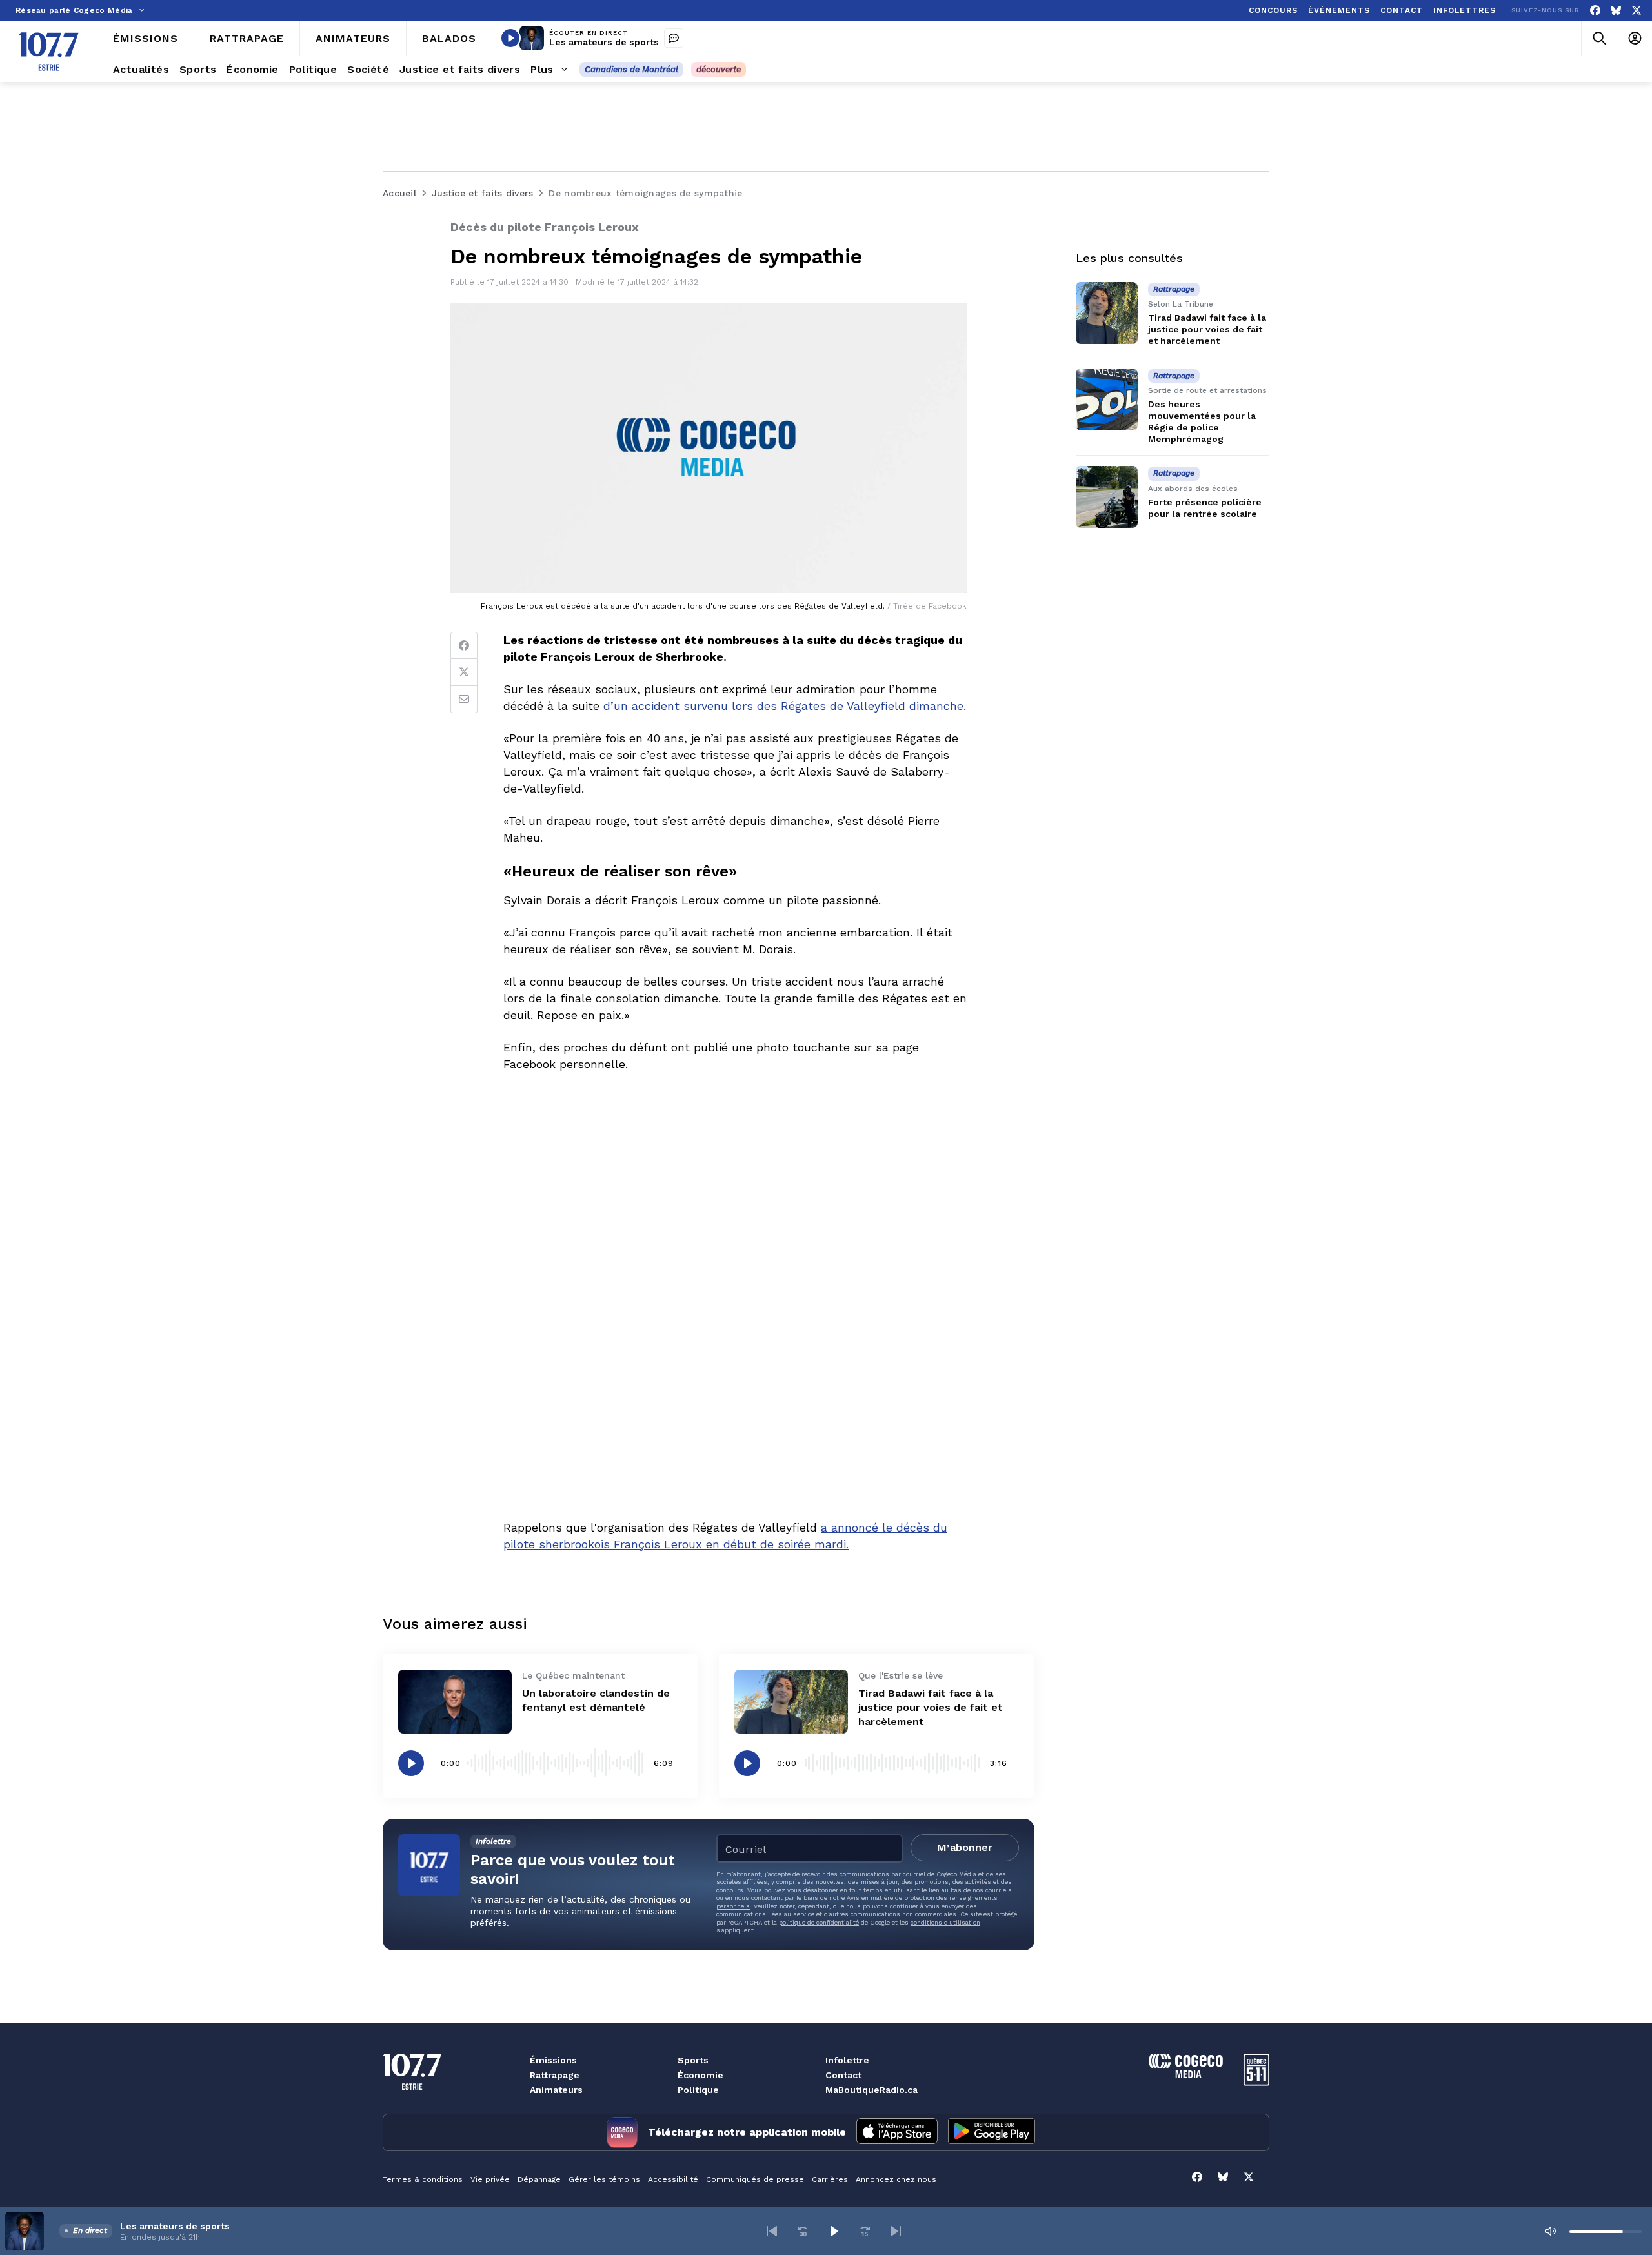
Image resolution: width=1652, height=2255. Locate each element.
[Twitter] (464, 672)
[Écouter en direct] (510, 38)
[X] (1637, 11)
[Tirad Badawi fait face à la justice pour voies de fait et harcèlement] (791, 1702)
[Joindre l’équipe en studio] (674, 38)
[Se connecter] (1634, 38)
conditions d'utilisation (945, 1922)
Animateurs (556, 2090)
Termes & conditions (423, 2179)
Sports (693, 2060)
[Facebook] (1595, 11)
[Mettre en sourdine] (1550, 2231)
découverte (719, 69)
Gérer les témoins (604, 2179)
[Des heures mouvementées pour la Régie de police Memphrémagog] (1107, 399)
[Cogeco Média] (1186, 2075)
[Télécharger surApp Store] (897, 2132)
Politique (698, 2090)
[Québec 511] (1256, 2082)
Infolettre (847, 2060)
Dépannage (539, 2179)
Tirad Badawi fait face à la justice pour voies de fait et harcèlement (931, 1707)
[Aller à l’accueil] (49, 52)
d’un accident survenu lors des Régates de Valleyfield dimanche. (785, 706)
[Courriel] (464, 700)
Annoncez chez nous (896, 2179)
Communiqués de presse (755, 2179)
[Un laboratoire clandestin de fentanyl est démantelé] (455, 1702)
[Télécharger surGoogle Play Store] (992, 2132)
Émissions (553, 2060)
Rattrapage (555, 2075)
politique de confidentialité (819, 1922)
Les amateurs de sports (604, 42)
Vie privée (490, 2179)
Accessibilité (673, 2179)
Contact (843, 2075)
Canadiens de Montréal (631, 69)
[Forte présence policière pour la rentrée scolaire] (1107, 497)
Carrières (830, 2179)
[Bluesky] (1616, 11)
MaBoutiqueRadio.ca (871, 2090)
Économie (700, 2075)
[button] (772, 2231)
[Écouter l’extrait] (411, 1763)
